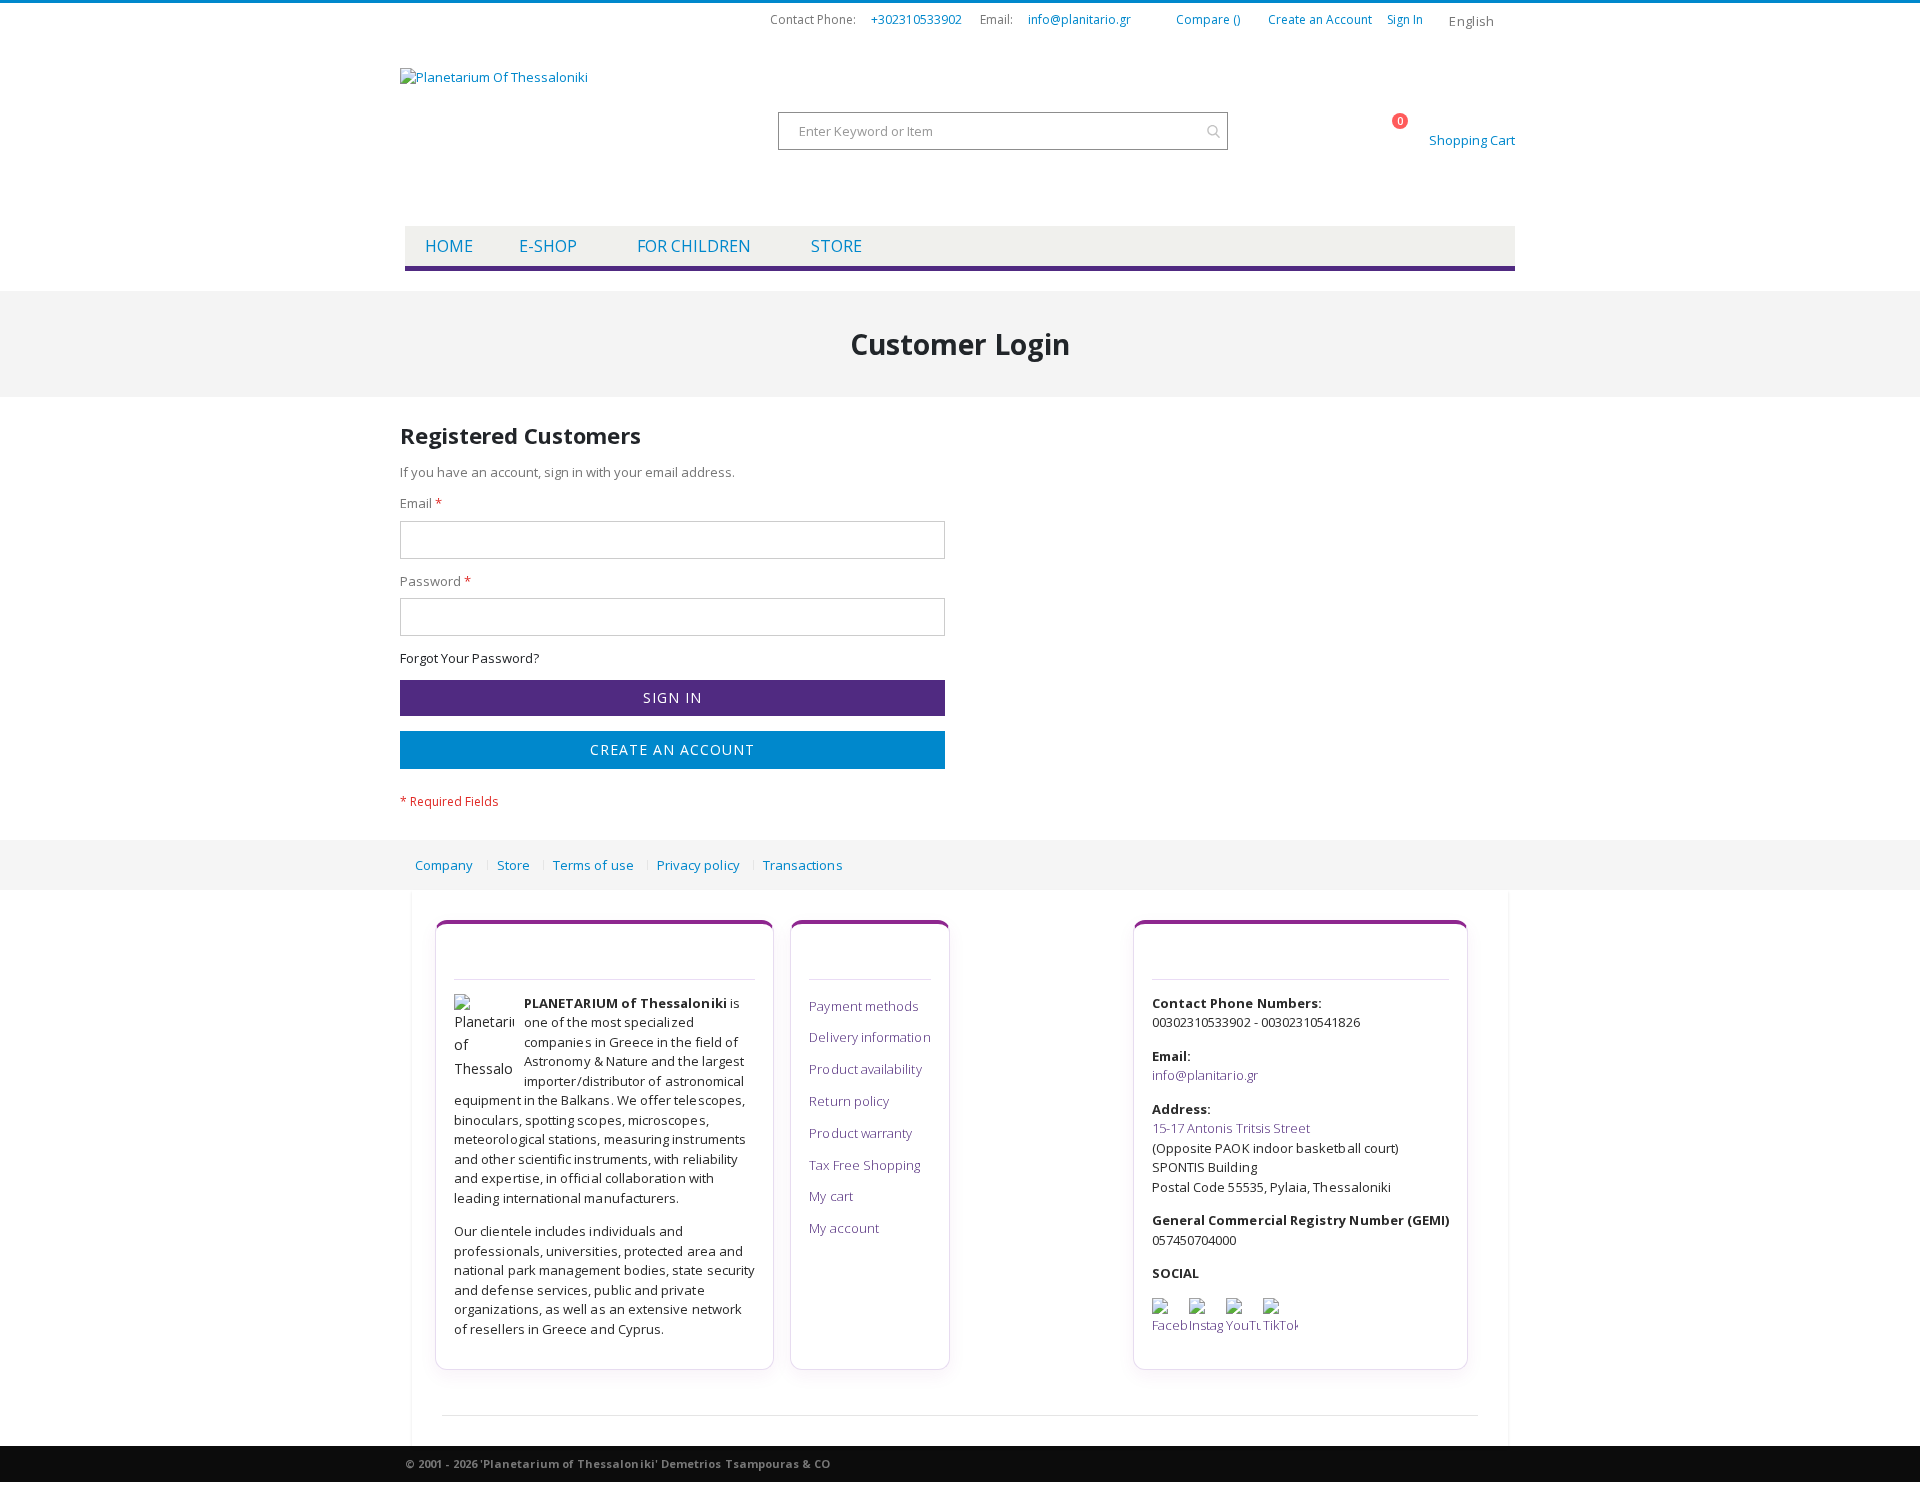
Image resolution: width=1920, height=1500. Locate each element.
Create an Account (1320, 20)
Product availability (865, 1069)
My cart (830, 1196)
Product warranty (860, 1133)
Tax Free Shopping (864, 1165)
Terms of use (593, 865)
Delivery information (869, 1037)
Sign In (1405, 20)
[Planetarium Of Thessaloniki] (560, 133)
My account (844, 1228)
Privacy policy (698, 865)
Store (513, 865)
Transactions (803, 865)
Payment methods (863, 1006)
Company (444, 865)
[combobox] (1003, 131)
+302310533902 (916, 20)
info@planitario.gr (1079, 20)
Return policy (849, 1101)
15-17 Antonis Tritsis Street (1231, 1128)
